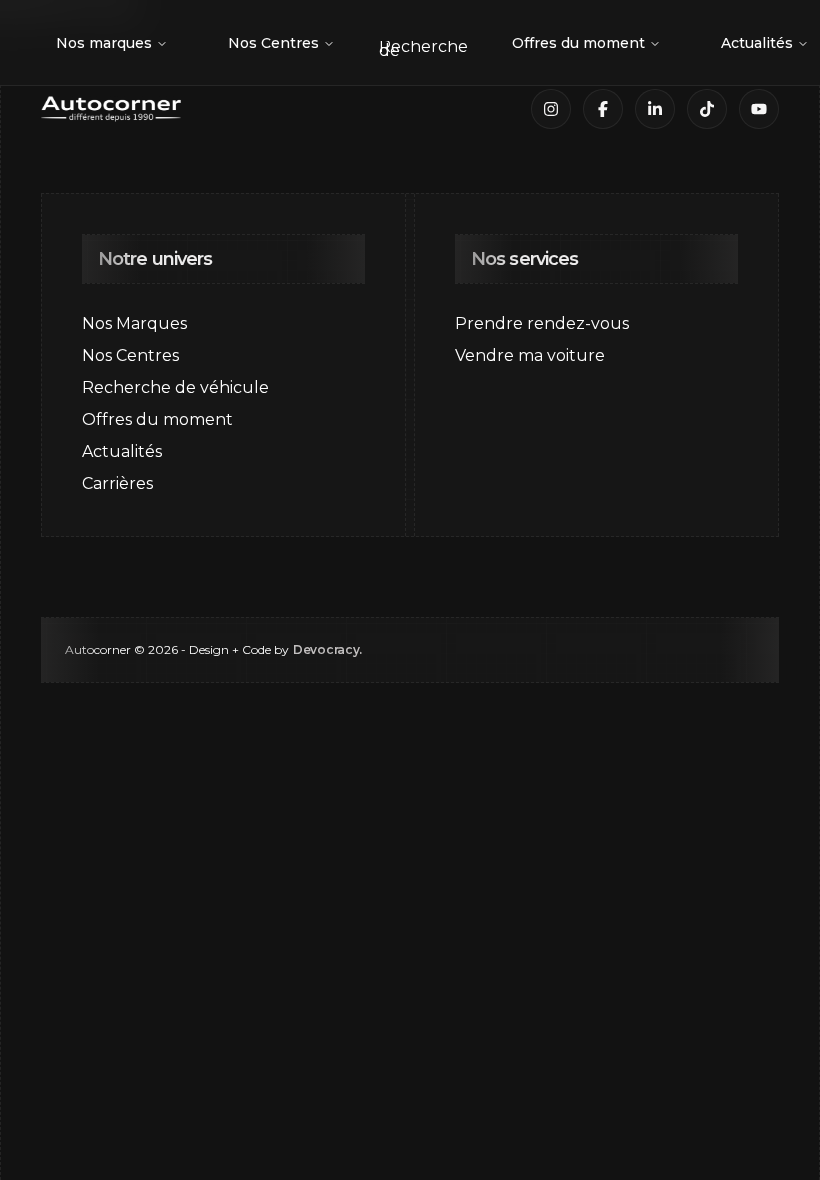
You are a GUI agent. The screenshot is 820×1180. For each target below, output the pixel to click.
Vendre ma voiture (530, 355)
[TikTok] (707, 109)
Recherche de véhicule (175, 387)
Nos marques (104, 43)
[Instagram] (551, 109)
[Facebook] (603, 109)
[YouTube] (759, 109)
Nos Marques (134, 323)
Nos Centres (273, 43)
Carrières (117, 483)
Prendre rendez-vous (542, 323)
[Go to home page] (111, 109)
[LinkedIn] (655, 109)
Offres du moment (578, 43)
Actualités (122, 451)
